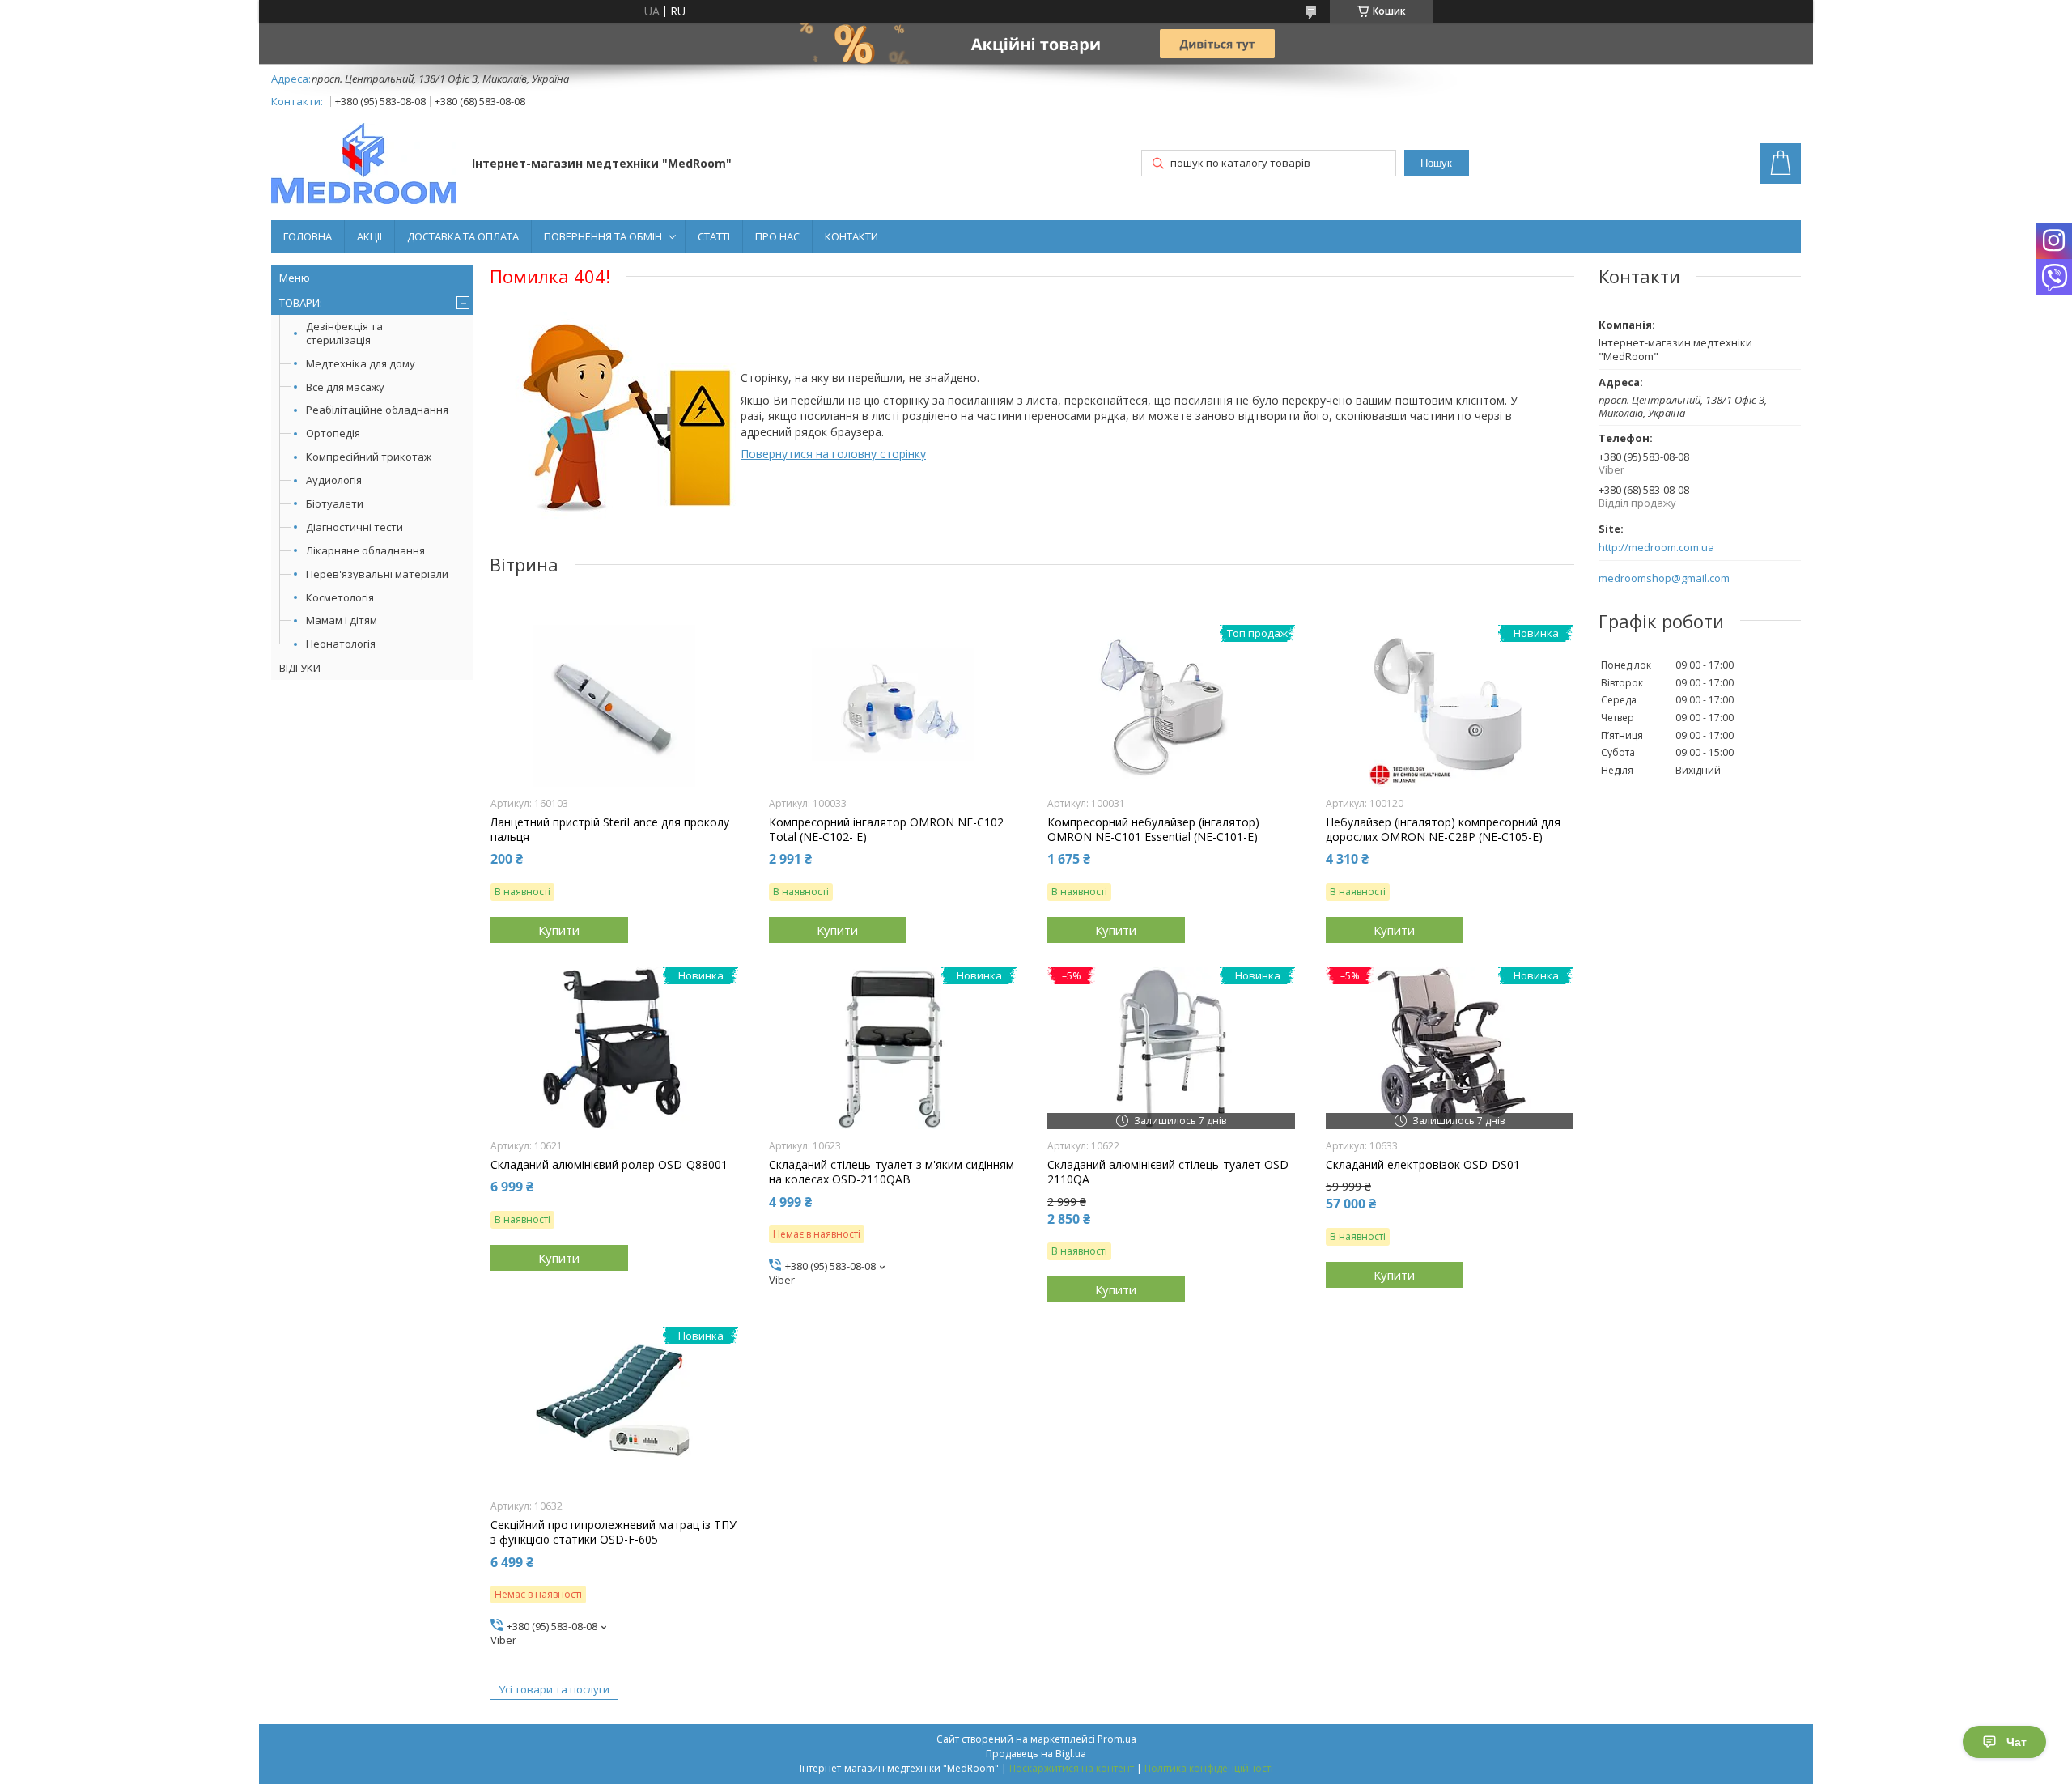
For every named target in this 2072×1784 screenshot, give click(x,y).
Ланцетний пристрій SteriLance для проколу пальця (610, 830)
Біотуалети (335, 503)
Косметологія (340, 597)
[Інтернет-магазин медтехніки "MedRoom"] (364, 165)
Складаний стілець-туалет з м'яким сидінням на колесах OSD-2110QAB (892, 1172)
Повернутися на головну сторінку (833, 454)
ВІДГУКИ (300, 668)
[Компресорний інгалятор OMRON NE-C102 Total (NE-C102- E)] (893, 706)
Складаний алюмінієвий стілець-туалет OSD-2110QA (1170, 1172)
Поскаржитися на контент (1072, 1768)
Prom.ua (1117, 1739)
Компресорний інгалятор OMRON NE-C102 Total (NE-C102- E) (886, 830)
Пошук (1436, 163)
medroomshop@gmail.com (1664, 578)
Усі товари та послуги (554, 1689)
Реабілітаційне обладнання (377, 410)
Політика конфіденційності (1209, 1768)
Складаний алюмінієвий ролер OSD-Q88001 (609, 1165)
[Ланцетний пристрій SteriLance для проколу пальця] (615, 706)
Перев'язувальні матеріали (377, 574)
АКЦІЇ (369, 236)
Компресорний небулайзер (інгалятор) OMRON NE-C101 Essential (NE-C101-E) (1153, 830)
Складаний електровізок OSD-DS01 (1423, 1165)
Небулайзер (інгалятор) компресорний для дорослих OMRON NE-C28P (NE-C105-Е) (1443, 830)
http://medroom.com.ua (1656, 548)
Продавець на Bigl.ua (1036, 1754)
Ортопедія (333, 433)
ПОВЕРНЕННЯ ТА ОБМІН (603, 236)
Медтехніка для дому (361, 363)
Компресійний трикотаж (369, 457)
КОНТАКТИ (851, 236)
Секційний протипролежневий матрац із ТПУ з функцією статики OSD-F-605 (614, 1532)
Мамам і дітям (342, 620)
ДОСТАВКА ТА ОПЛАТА (463, 236)
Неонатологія (341, 644)
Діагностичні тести (355, 527)
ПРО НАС (777, 236)
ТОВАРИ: (301, 303)
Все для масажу (345, 387)
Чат (2017, 1742)
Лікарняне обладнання (365, 550)
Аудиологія (334, 480)
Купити (559, 930)
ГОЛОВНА (308, 236)
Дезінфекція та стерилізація (344, 333)
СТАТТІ (714, 236)
